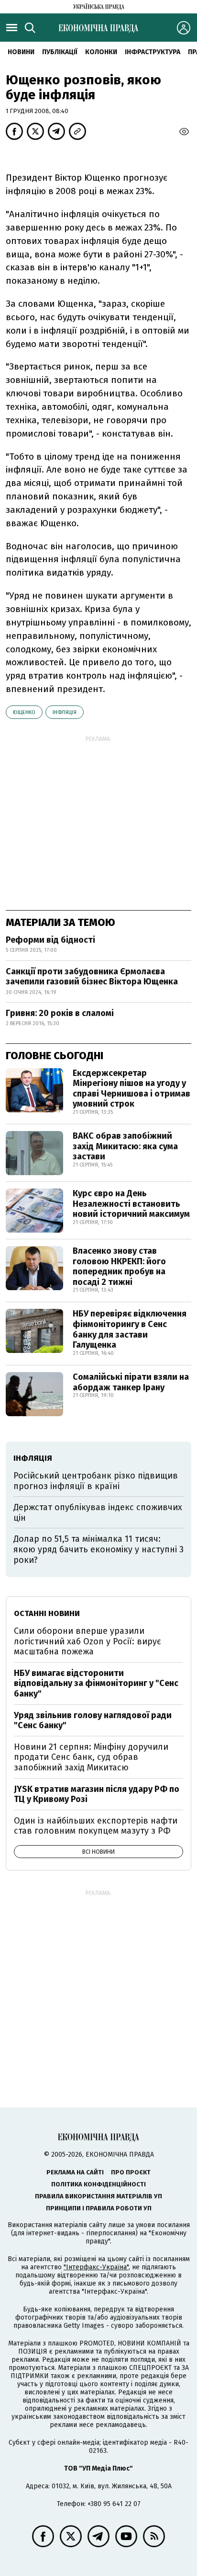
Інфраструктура (153, 52)
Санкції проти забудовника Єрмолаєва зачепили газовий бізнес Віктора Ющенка (92, 977)
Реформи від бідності (50, 940)
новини (21, 52)
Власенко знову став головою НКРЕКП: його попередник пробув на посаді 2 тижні (119, 1266)
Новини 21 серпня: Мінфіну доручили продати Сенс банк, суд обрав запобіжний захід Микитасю (91, 1757)
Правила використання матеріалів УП (98, 2196)
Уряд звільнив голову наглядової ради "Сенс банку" (93, 1721)
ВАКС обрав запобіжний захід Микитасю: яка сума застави (125, 1146)
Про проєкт (131, 2172)
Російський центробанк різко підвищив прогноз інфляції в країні (96, 1481)
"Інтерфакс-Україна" (96, 2267)
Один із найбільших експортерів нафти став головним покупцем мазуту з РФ (96, 1826)
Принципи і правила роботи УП (99, 2208)
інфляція (65, 712)
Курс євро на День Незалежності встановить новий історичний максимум (131, 1204)
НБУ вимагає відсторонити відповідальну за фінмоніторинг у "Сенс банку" (96, 1683)
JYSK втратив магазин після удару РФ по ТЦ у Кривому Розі (97, 1794)
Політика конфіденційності (98, 2184)
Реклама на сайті (75, 2172)
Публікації (60, 52)
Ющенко (24, 712)
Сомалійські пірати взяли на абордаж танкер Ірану (131, 1382)
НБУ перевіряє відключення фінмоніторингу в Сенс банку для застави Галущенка (130, 1329)
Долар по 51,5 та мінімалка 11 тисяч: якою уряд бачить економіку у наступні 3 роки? (98, 1549)
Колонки (101, 52)
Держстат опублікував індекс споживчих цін (98, 1513)
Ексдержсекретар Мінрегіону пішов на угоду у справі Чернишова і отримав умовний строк (131, 1089)
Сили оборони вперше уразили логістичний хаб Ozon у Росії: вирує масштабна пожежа (88, 1641)
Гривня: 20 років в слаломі (60, 1013)
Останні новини (47, 1613)
